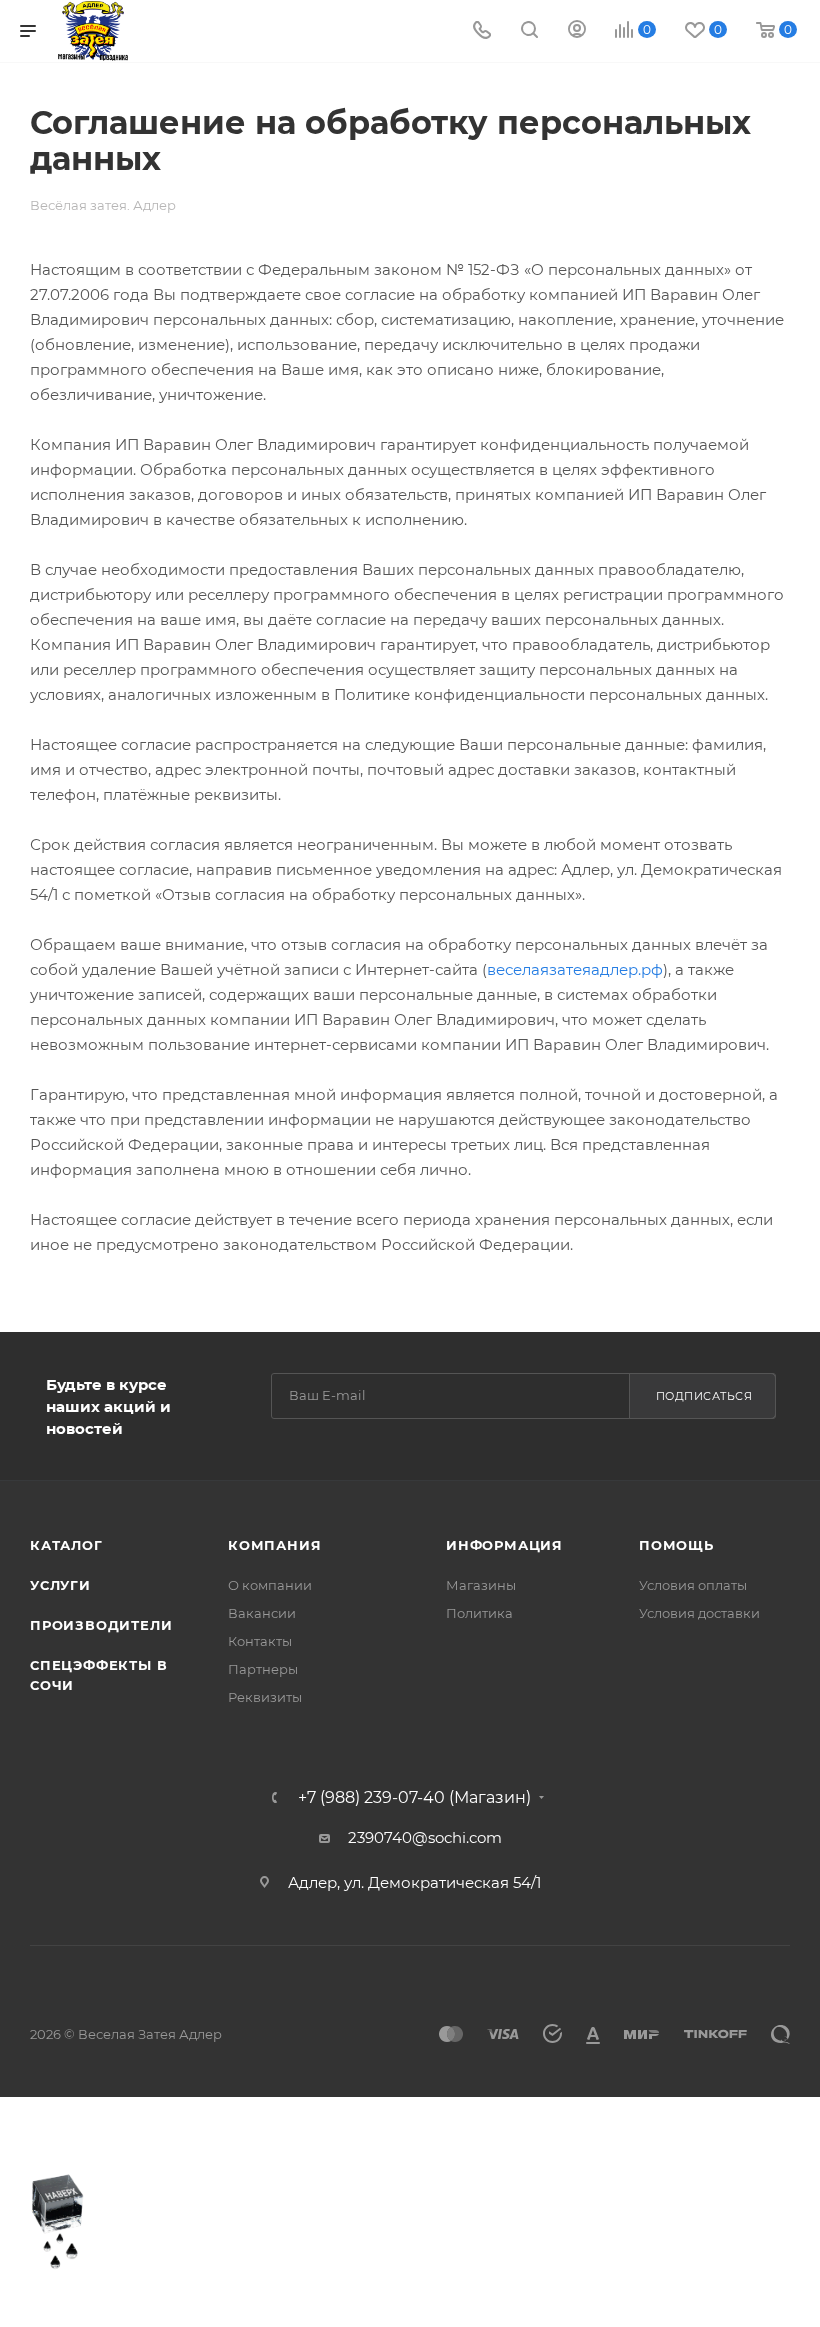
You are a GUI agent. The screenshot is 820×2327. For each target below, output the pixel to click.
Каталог (66, 1545)
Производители (101, 1625)
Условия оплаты (693, 1585)
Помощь (676, 1545)
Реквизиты (265, 1697)
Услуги (60, 1585)
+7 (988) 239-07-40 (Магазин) (414, 1798)
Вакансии (262, 1613)
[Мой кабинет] (577, 31)
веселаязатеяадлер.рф (575, 969)
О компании (270, 1585)
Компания (274, 1545)
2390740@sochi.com (425, 1837)
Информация (504, 1545)
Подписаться (704, 1396)
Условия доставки (699, 1613)
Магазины (481, 1585)
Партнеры (263, 1669)
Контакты (260, 1641)
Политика (479, 1613)
